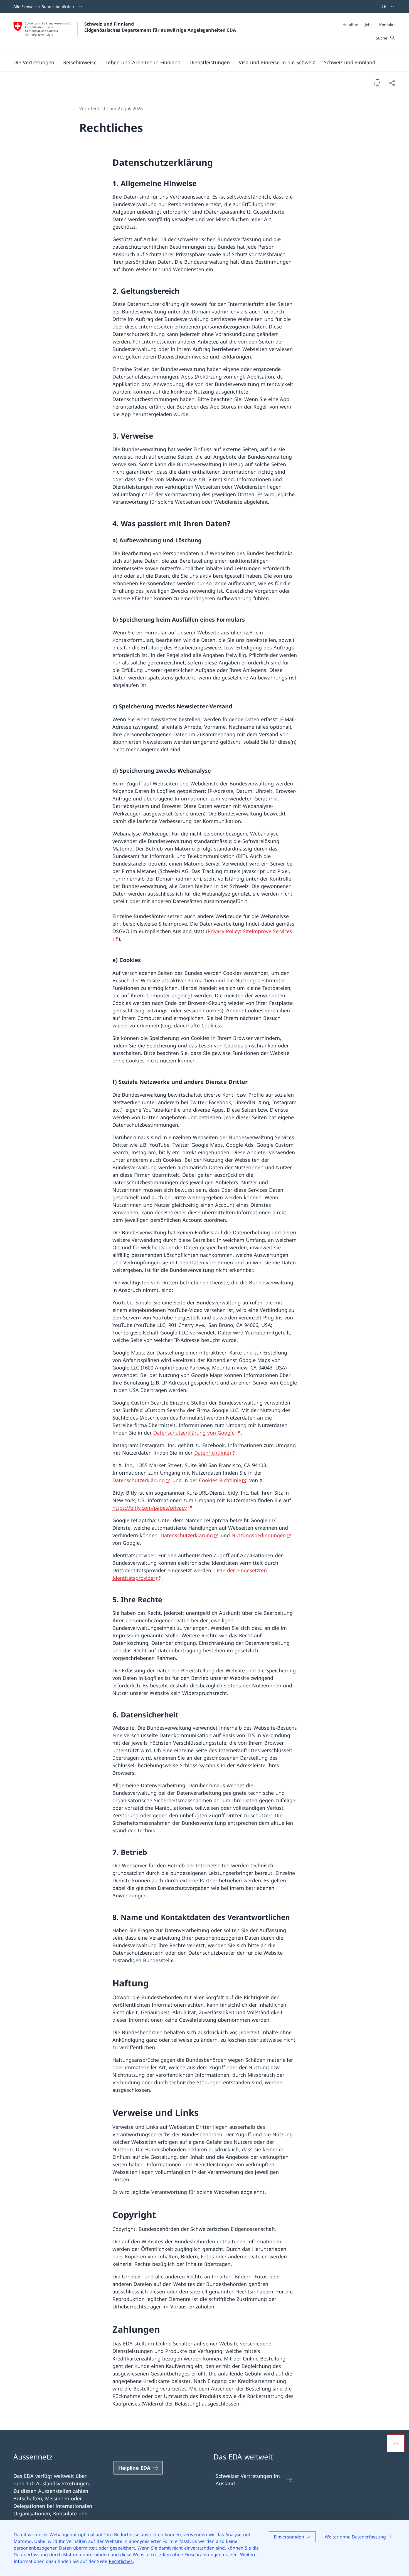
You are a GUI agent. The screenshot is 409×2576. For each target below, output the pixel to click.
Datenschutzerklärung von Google (194, 1433)
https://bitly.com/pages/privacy (150, 1508)
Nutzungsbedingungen (259, 1535)
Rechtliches (121, 2561)
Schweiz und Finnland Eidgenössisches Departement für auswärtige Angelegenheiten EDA (160, 27)
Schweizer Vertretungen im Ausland (248, 2480)
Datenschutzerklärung (139, 1480)
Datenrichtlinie (212, 1453)
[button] (34, 62)
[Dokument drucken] (377, 83)
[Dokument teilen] (392, 83)
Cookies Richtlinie (220, 1480)
